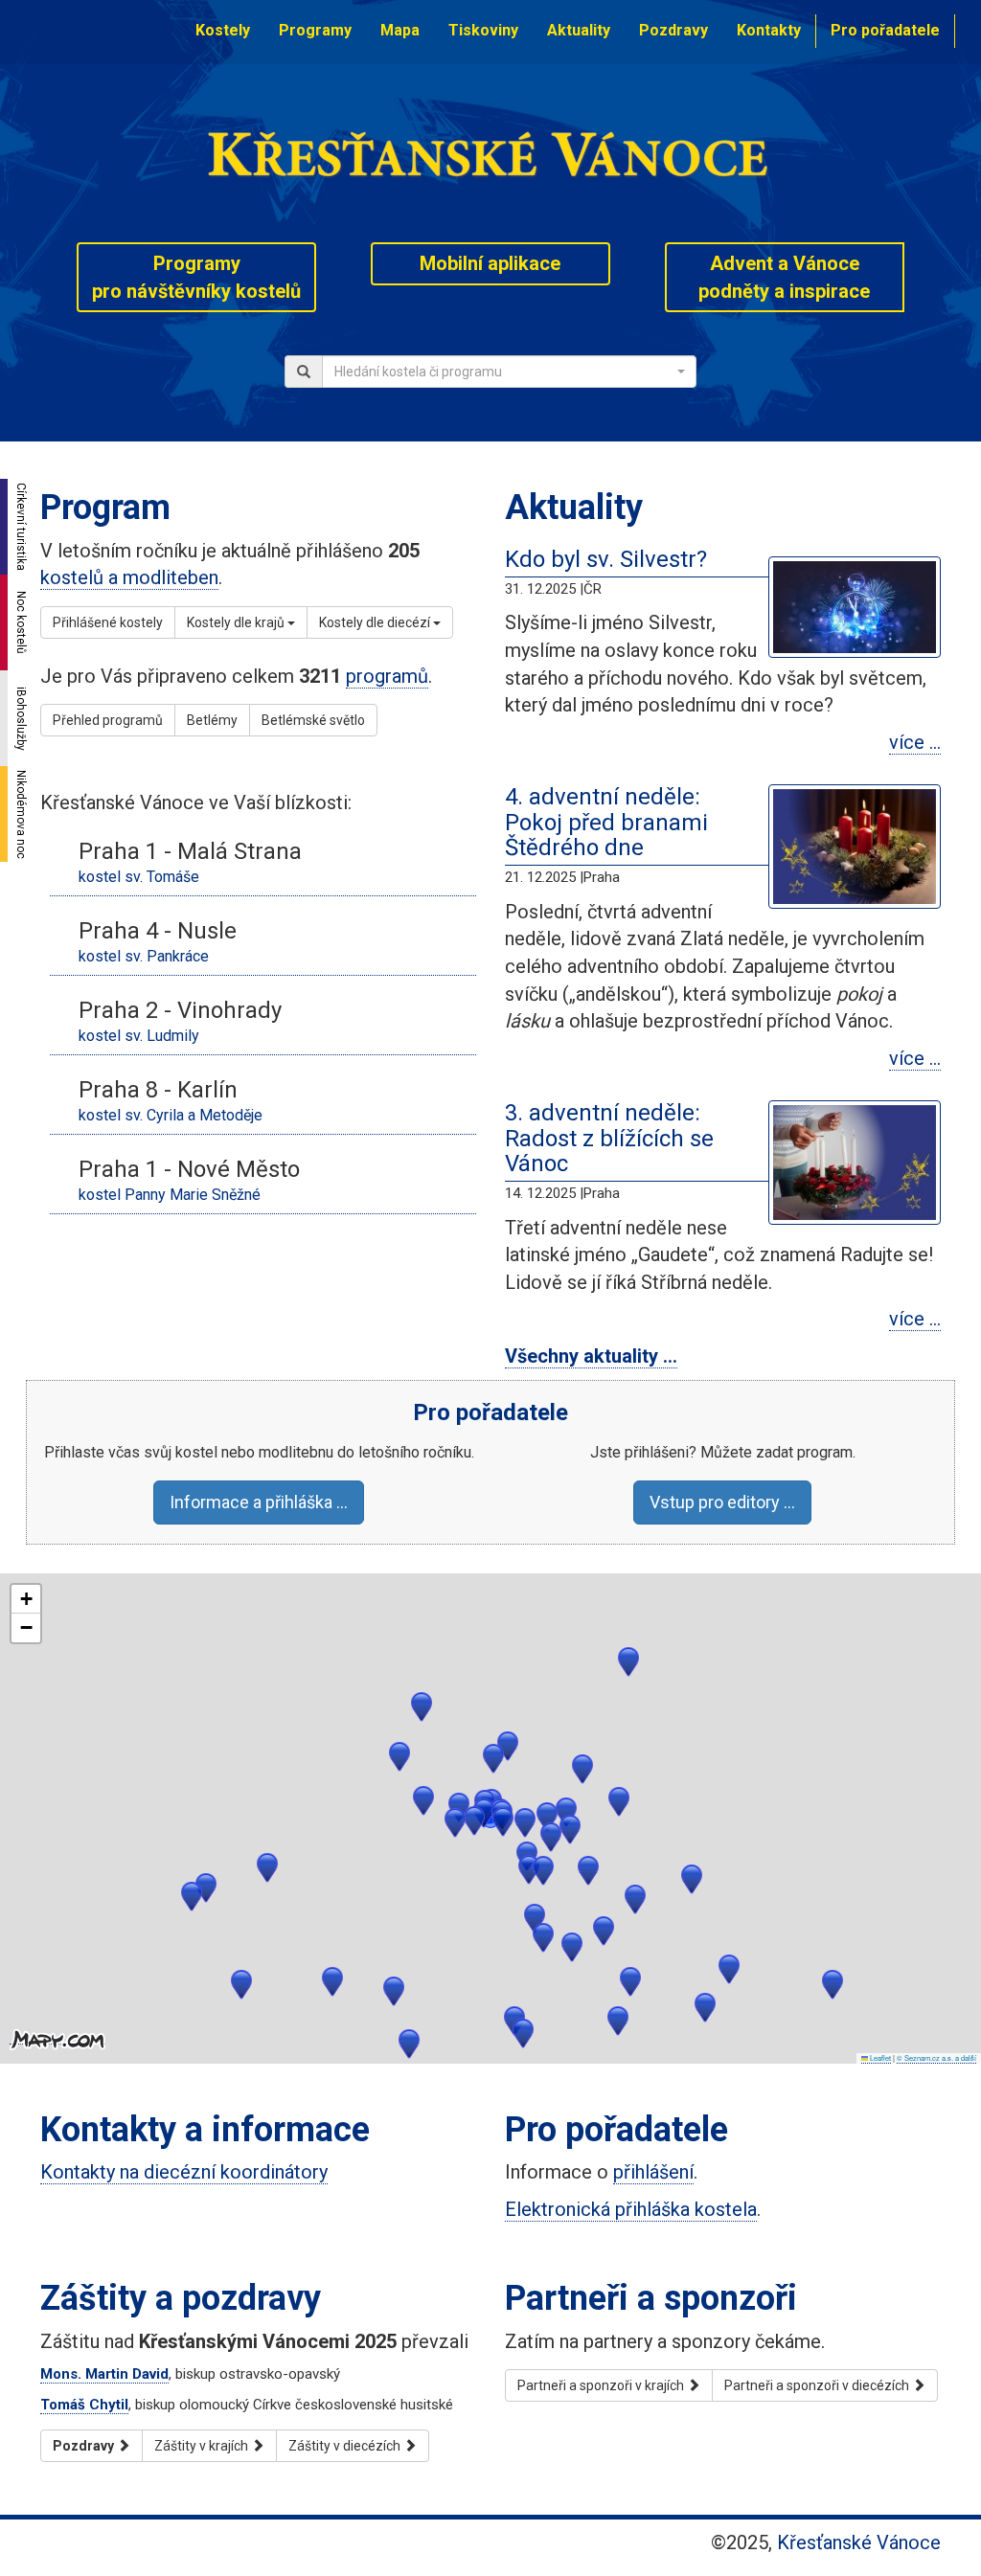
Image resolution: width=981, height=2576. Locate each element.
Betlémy (212, 720)
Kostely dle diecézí (376, 622)
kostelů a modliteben (129, 577)
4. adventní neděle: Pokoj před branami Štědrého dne (606, 822)
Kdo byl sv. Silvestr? (606, 559)
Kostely (223, 30)
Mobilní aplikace (490, 263)
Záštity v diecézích (346, 2446)
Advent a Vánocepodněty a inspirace (784, 277)
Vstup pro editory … (722, 1502)
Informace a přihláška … (259, 1502)
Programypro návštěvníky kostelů (196, 277)
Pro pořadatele (885, 30)
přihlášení (653, 2172)
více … (915, 742)
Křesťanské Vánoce (859, 2542)
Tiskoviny (483, 30)
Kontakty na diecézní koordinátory (184, 2172)
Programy (315, 30)
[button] (572, 1947)
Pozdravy (673, 30)
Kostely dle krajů (237, 622)
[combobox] (509, 372)
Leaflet (879, 2057)
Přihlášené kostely (108, 622)
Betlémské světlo (313, 720)
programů (387, 676)
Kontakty (769, 30)
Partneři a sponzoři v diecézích (818, 2385)
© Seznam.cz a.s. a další (936, 2057)
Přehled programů (108, 720)
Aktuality (579, 30)
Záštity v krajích (203, 2446)
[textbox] (503, 372)
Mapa (400, 30)
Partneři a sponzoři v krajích (602, 2385)
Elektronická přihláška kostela (631, 2209)
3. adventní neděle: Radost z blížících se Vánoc (609, 1138)
